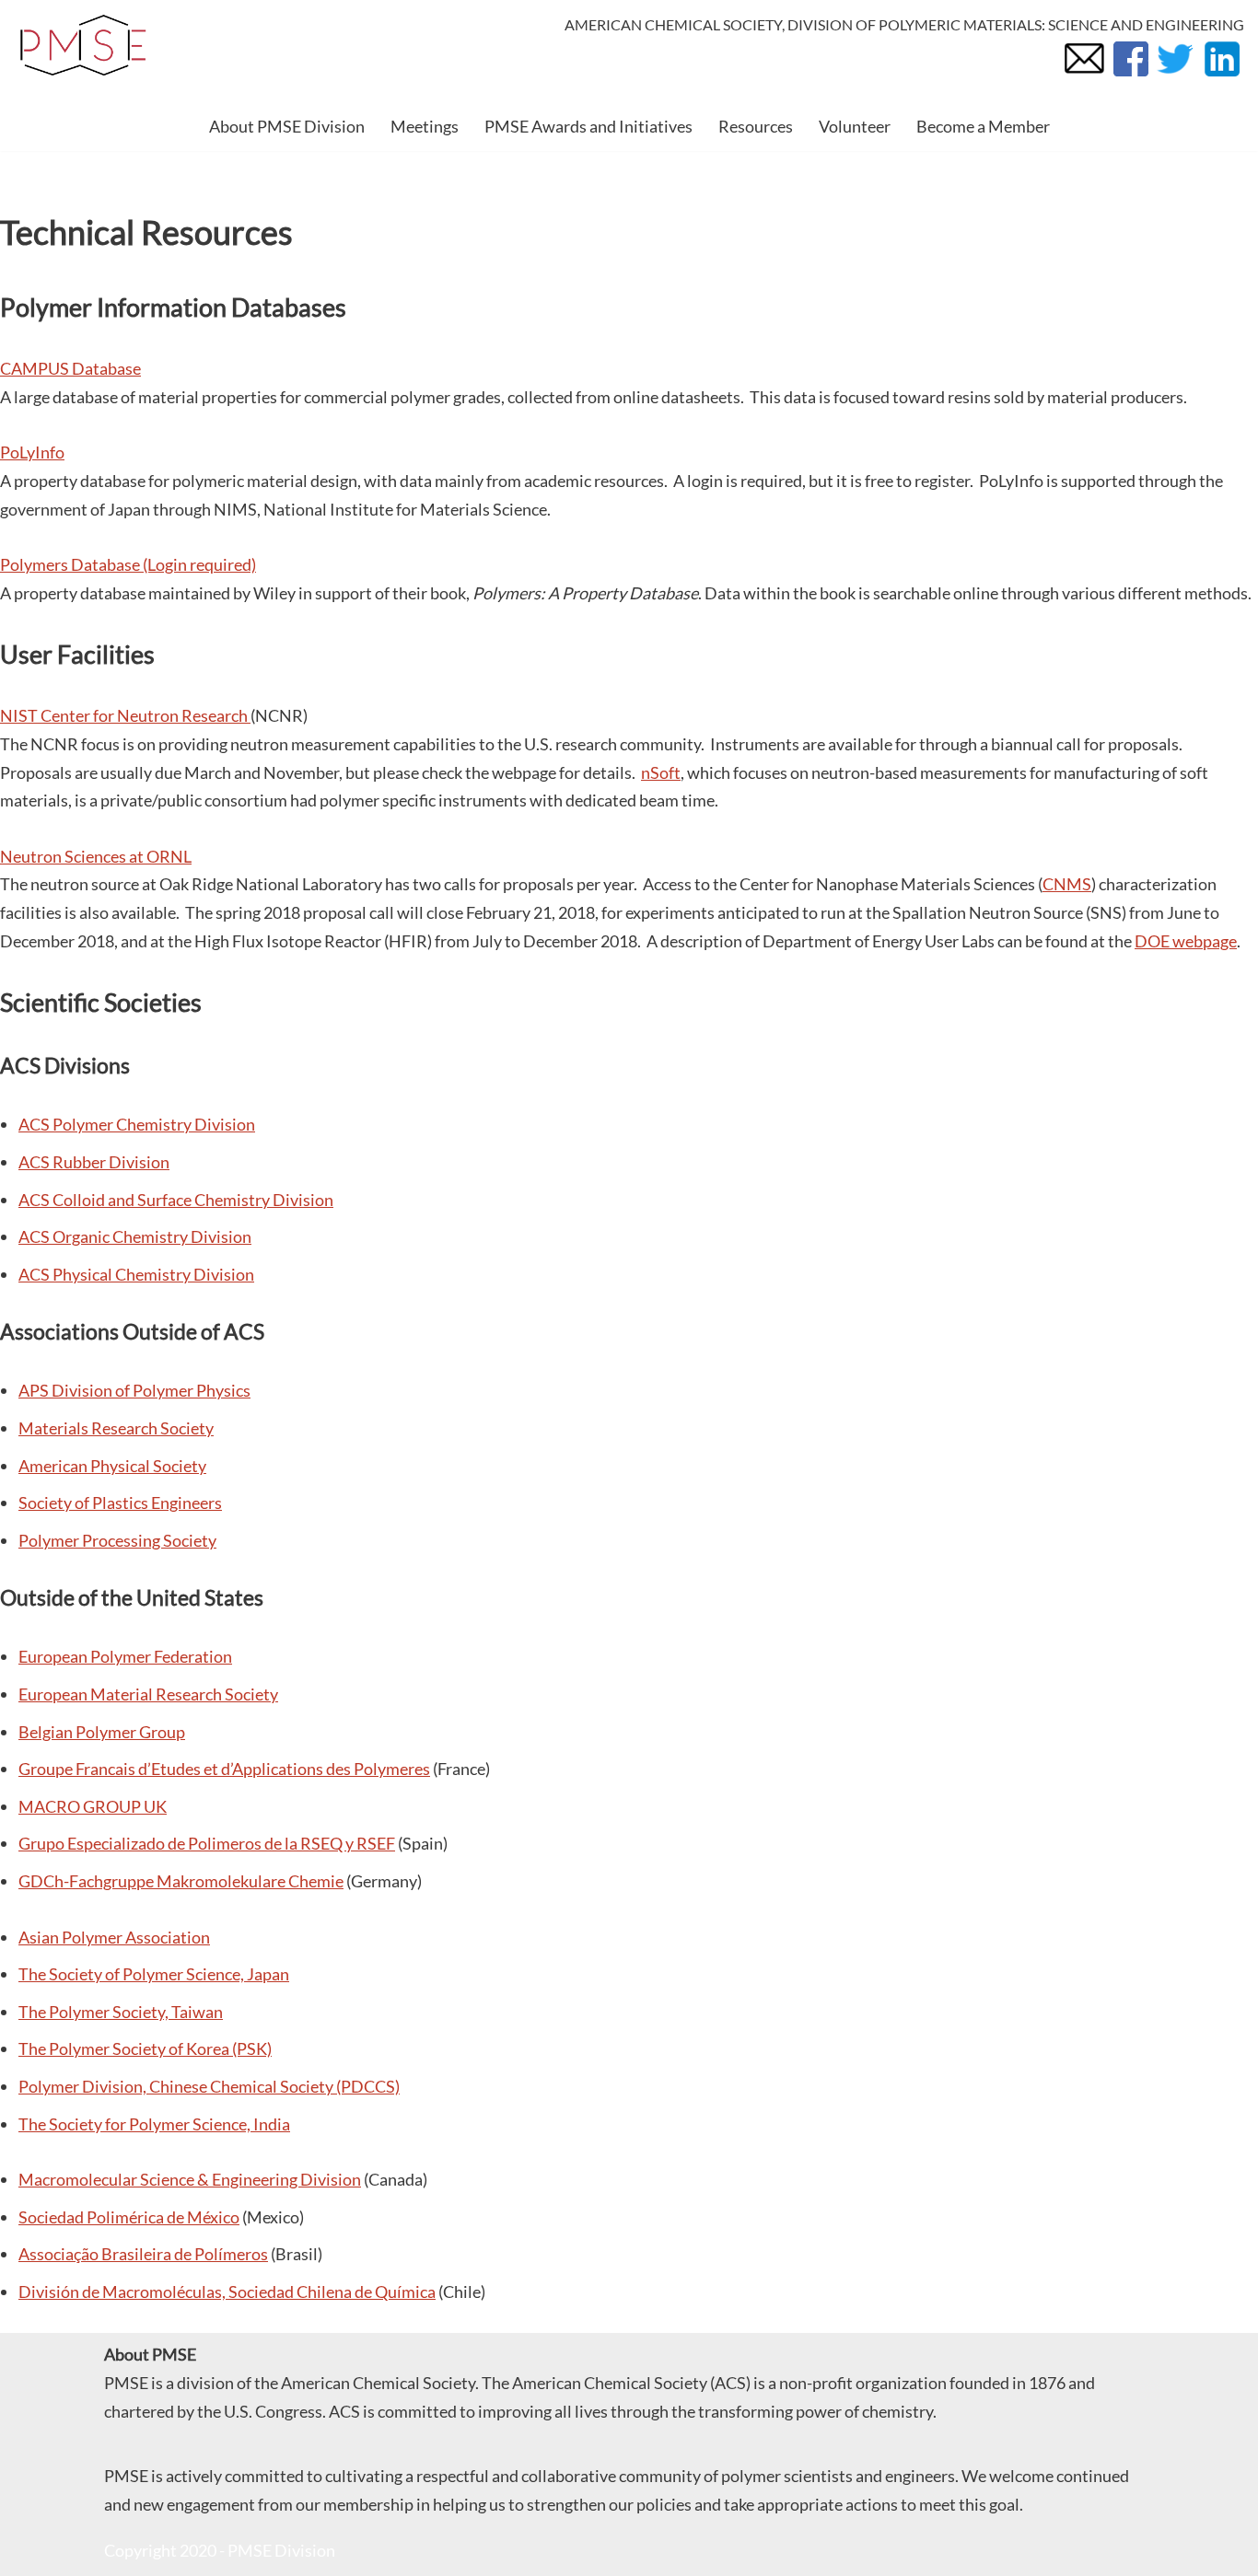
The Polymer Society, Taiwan (121, 2012)
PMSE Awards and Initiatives (588, 126)
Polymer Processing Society (117, 1540)
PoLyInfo (32, 452)
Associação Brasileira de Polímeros (143, 2254)
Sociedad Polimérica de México (129, 2217)
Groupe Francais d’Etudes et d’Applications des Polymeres (224, 1769)
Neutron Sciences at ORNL (96, 856)
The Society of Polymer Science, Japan (154, 1974)
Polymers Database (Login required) (128, 564)
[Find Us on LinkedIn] (1221, 75)
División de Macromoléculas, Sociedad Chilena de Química (227, 2292)
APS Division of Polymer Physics (134, 1390)
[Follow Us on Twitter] (1175, 75)
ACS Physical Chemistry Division (136, 1274)
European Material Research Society (148, 1694)
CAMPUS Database (70, 368)
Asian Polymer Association (114, 1937)
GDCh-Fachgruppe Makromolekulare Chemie (181, 1881)
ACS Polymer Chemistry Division (137, 1124)
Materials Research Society (116, 1428)
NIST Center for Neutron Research (125, 715)
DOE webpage (1186, 941)
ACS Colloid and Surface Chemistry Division (176, 1200)
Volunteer (855, 126)
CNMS (1067, 884)
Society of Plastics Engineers (120, 1503)
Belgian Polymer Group (102, 1732)
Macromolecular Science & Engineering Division (190, 2179)
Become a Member (983, 126)
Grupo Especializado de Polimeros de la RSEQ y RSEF (207, 1843)
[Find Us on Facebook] (1130, 75)
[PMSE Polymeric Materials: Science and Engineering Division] (83, 46)
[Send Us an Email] (1084, 75)
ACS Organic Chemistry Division (135, 1236)
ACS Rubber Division (94, 1162)
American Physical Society (112, 1466)
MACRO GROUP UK (93, 1806)
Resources (756, 126)
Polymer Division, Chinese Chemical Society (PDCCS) (209, 2086)
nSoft (661, 772)
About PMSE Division (287, 126)
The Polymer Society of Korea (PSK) (145, 2048)
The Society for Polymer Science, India (154, 2124)
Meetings (425, 126)
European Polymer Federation (125, 1656)
